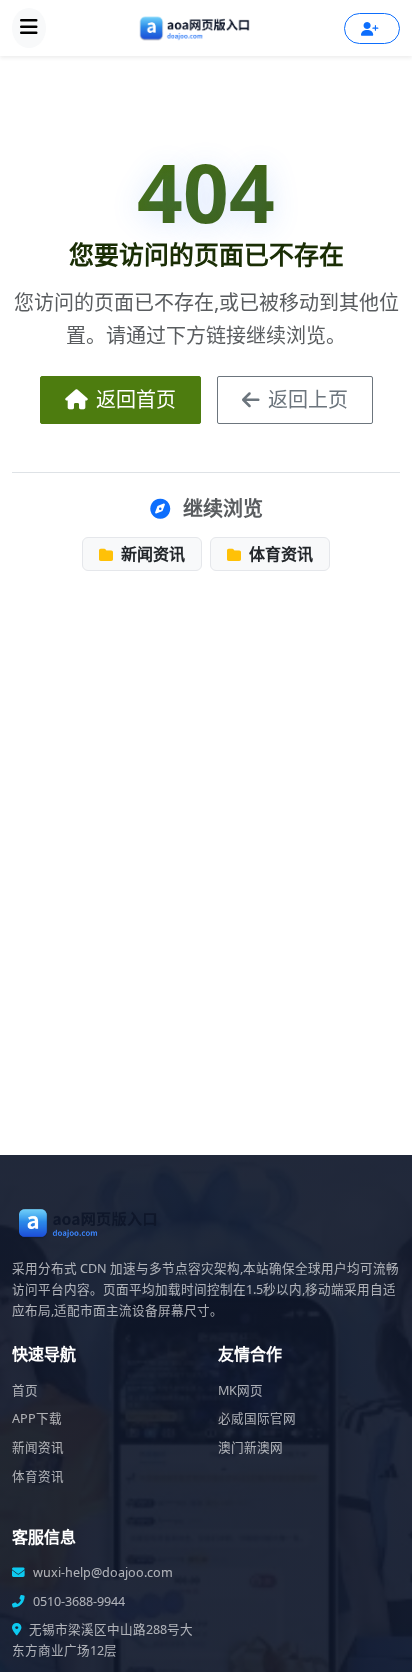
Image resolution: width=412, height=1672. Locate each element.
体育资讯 (279, 554)
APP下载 (37, 1418)
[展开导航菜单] (29, 28)
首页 (25, 1390)
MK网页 (240, 1390)
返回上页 (308, 399)
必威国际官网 (257, 1418)
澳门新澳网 (250, 1447)
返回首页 (136, 399)
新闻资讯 (151, 554)
